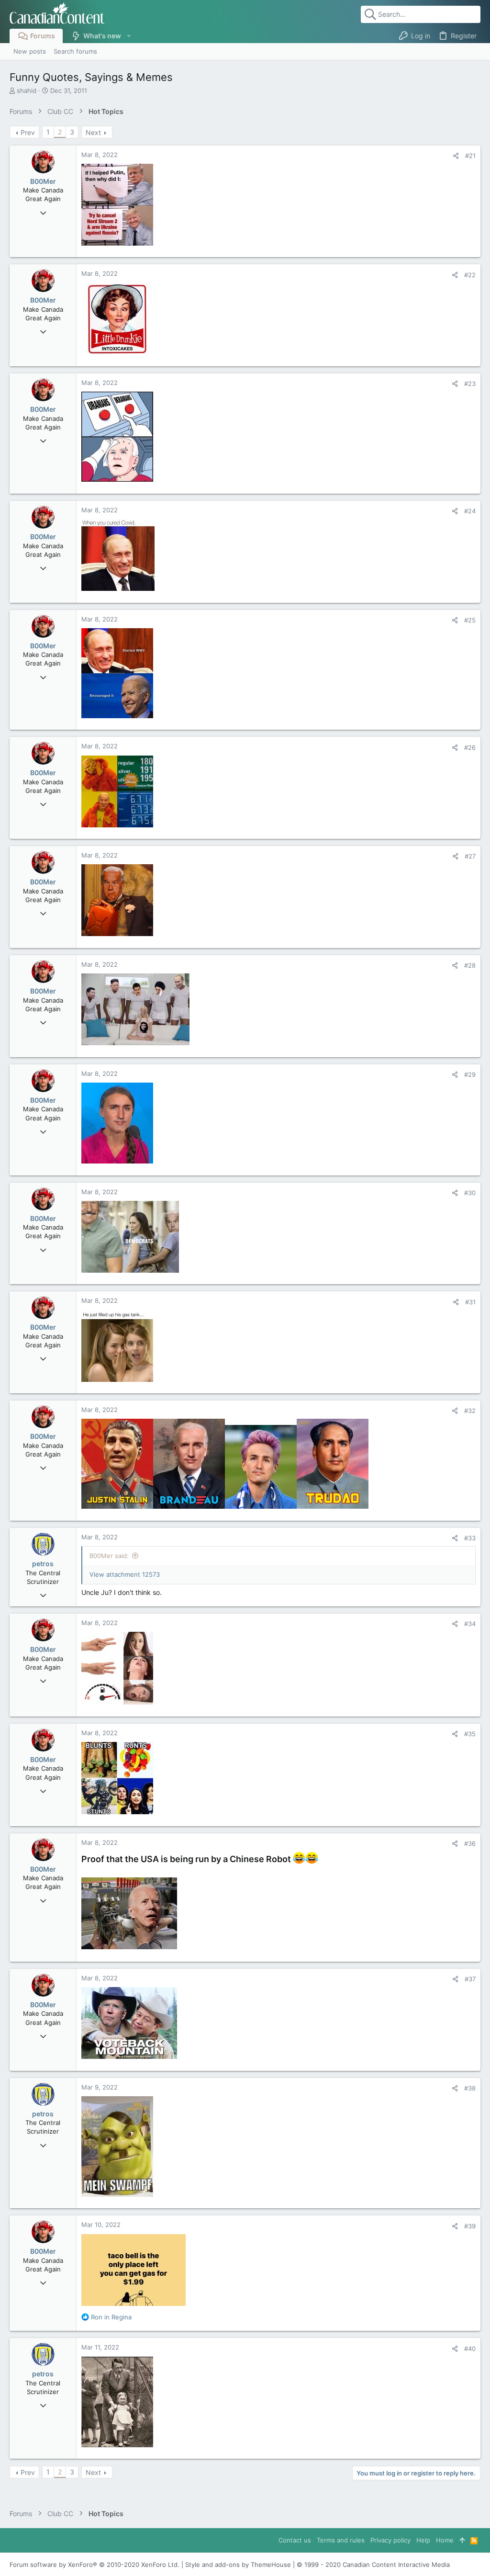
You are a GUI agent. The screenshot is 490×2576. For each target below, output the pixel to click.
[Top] (462, 2540)
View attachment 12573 (125, 1574)
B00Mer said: (109, 1556)
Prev (28, 132)
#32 (470, 1411)
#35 (470, 1734)
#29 (470, 1074)
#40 (470, 2349)
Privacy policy (390, 2540)
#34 (470, 1624)
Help (423, 2540)
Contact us (295, 2540)
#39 (470, 2226)
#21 (470, 156)
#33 (470, 1538)
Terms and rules (341, 2540)
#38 (470, 2088)
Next (93, 132)
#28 (470, 965)
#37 (470, 1979)
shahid (27, 90)
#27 (470, 856)
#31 (470, 1302)
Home (445, 2540)
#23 (470, 384)
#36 (470, 1843)
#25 (470, 620)
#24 (470, 511)
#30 (470, 1193)
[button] (128, 36)
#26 (470, 747)
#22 (470, 275)
